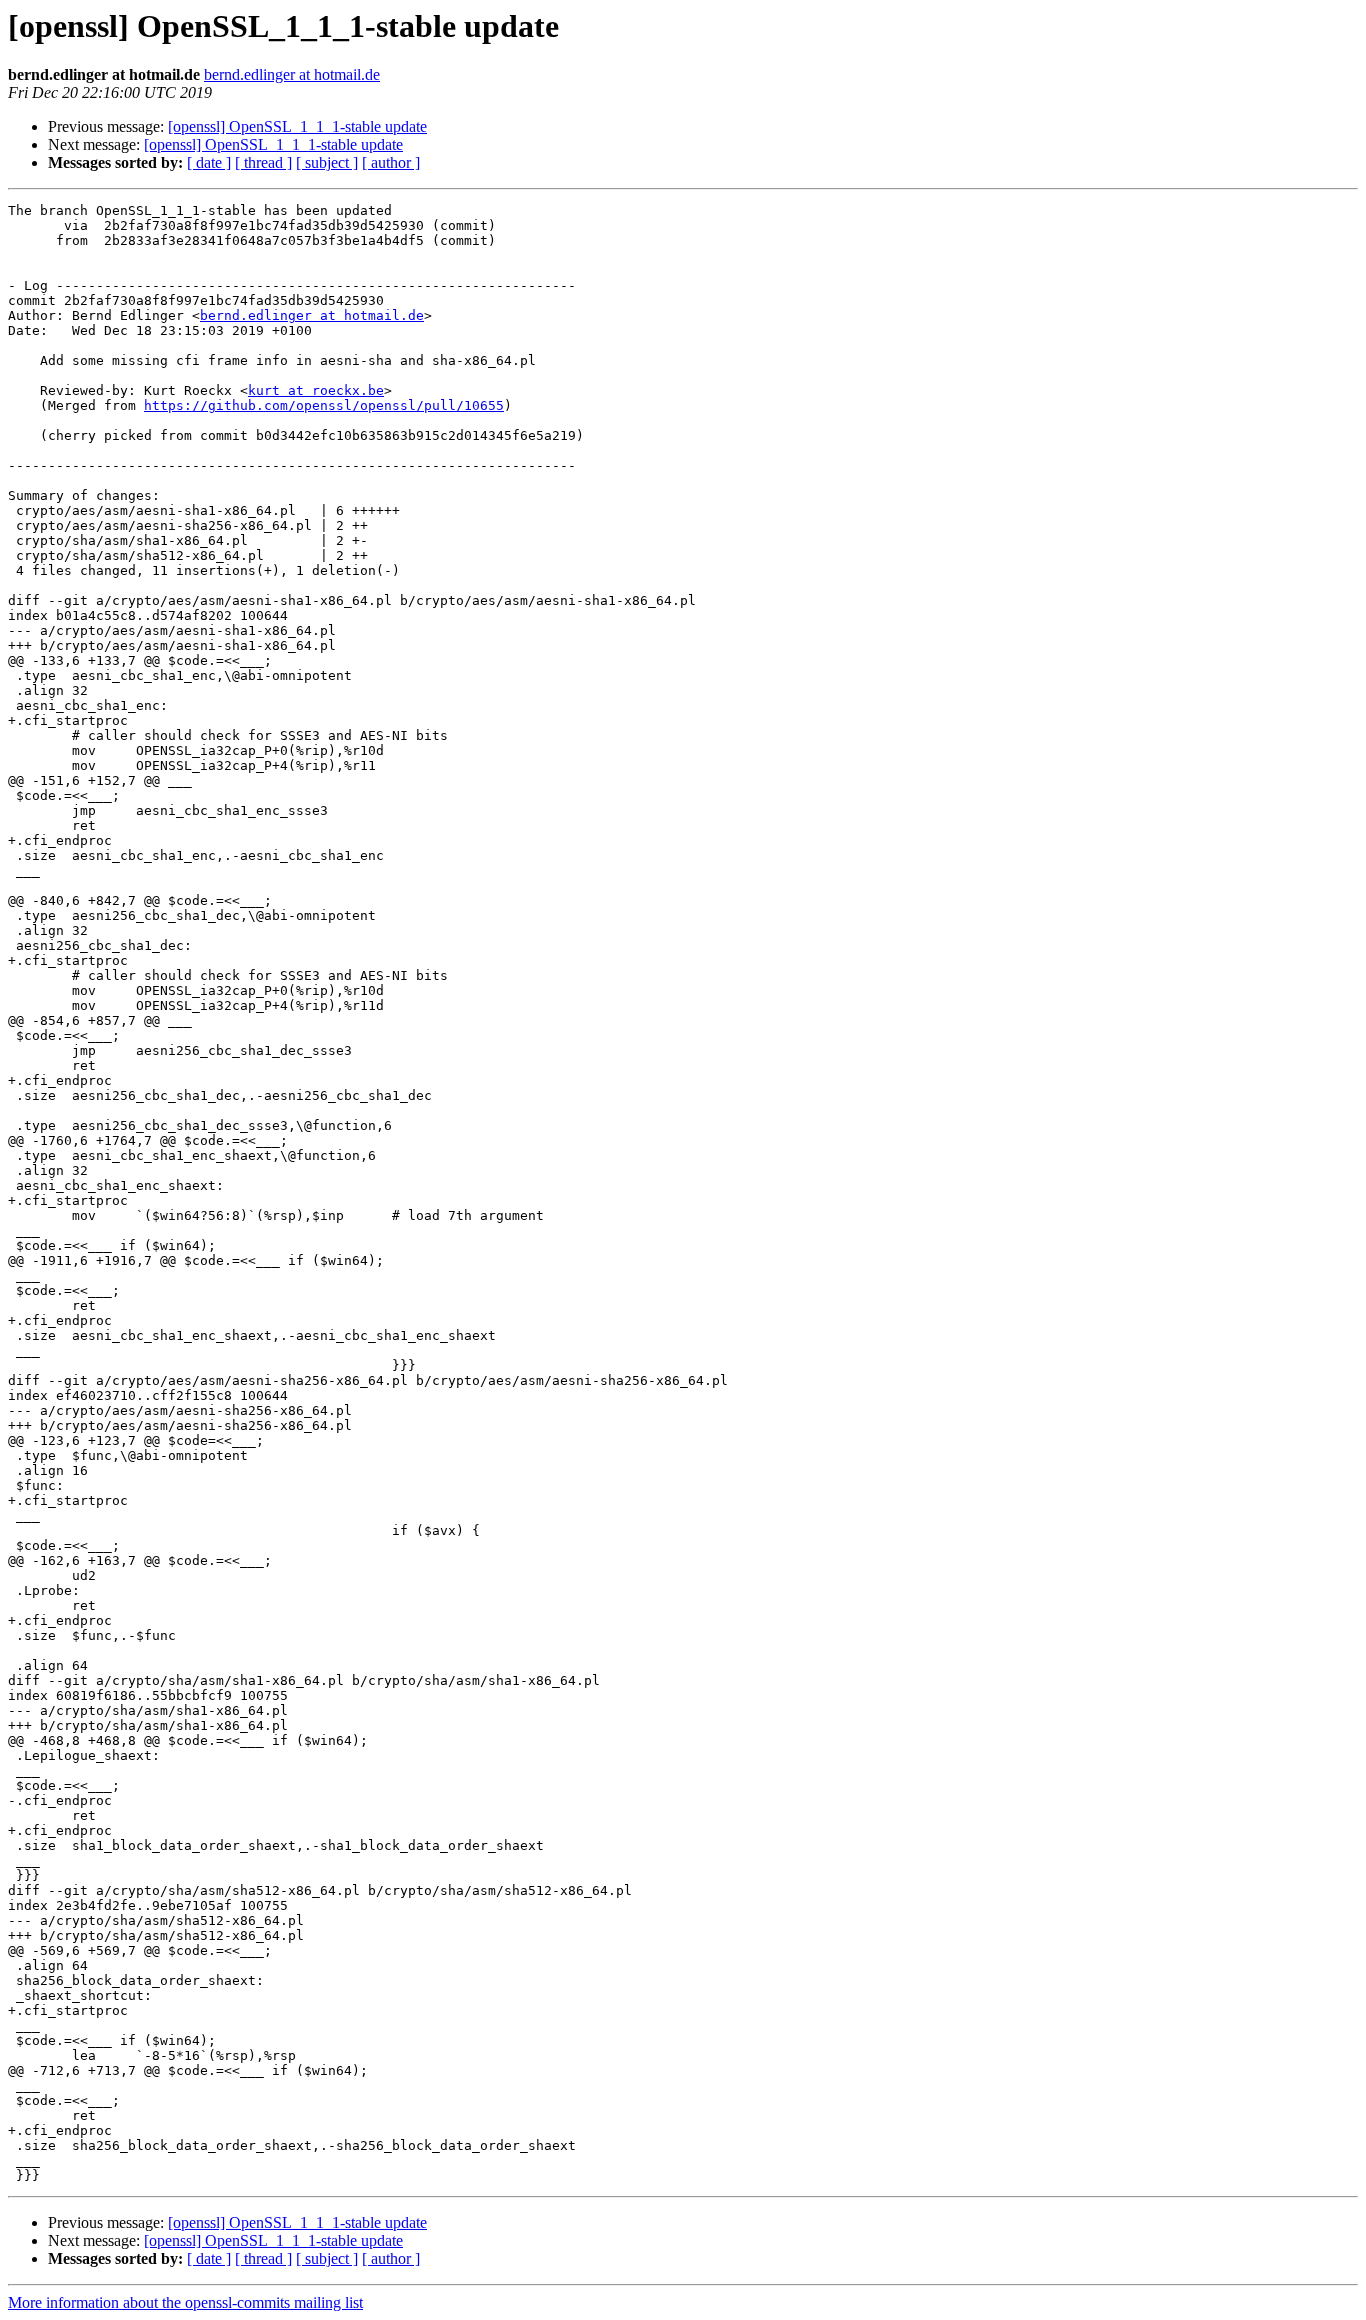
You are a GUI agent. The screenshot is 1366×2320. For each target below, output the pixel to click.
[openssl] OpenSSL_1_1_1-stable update (297, 126)
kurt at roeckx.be (316, 390)
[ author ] (391, 162)
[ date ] (209, 162)
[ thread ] (263, 162)
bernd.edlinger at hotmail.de (292, 74)
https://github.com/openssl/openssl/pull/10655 (324, 405)
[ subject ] (327, 162)
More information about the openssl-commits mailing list (185, 2302)
